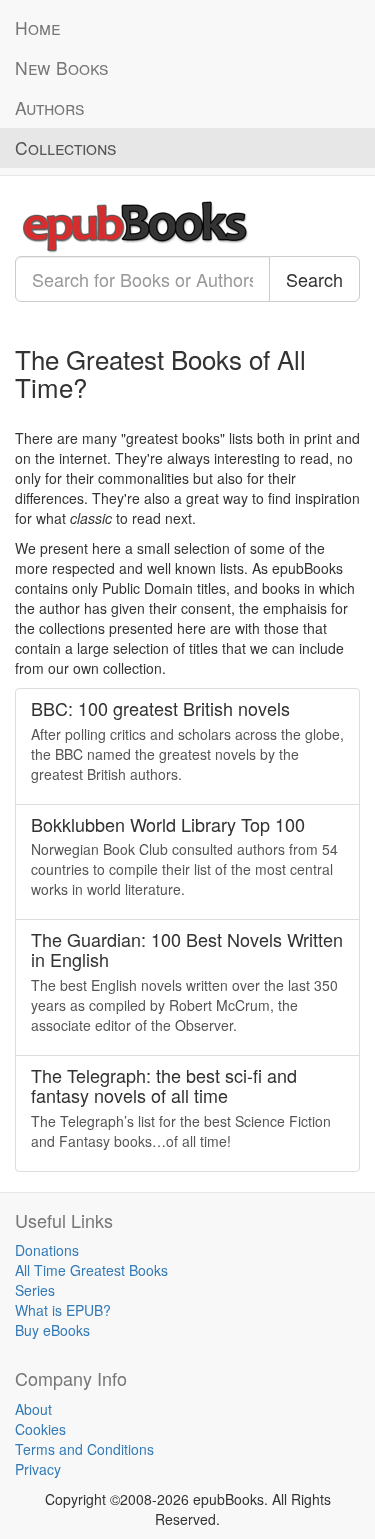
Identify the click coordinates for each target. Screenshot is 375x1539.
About (33, 1409)
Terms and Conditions (84, 1449)
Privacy (38, 1469)
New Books (61, 67)
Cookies (40, 1429)
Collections (65, 147)
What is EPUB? (63, 1310)
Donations (47, 1250)
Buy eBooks (52, 1330)
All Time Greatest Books (91, 1270)
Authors (49, 107)
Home (37, 27)
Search (314, 279)
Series (35, 1290)
